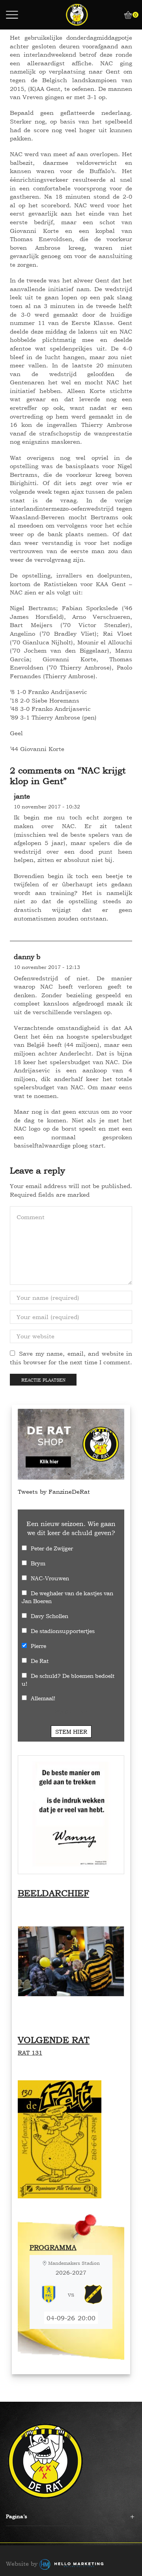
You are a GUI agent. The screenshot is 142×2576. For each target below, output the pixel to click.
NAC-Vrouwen (50, 1578)
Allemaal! (43, 1698)
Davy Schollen (50, 1616)
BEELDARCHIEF (53, 1893)
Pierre (38, 1646)
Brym (38, 1563)
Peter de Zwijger (52, 1548)
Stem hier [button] (71, 1732)
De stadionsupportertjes (63, 1631)
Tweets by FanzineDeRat (54, 1492)
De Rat (40, 1661)
